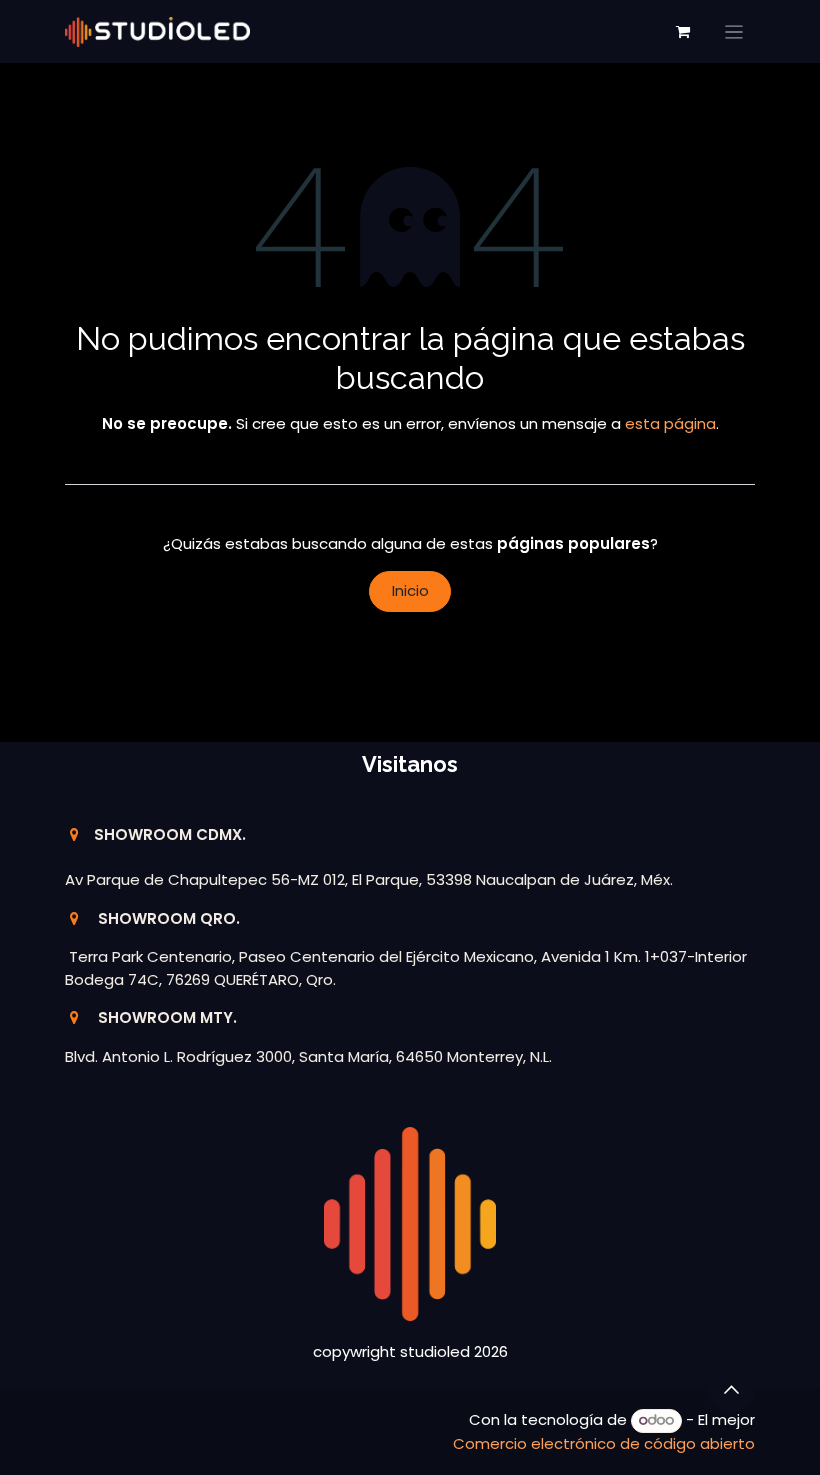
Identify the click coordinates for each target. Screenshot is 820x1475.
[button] (731, 1389)
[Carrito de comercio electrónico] (683, 32)
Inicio (410, 590)
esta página (670, 423)
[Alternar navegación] (734, 31)
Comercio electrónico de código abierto (604, 1443)
